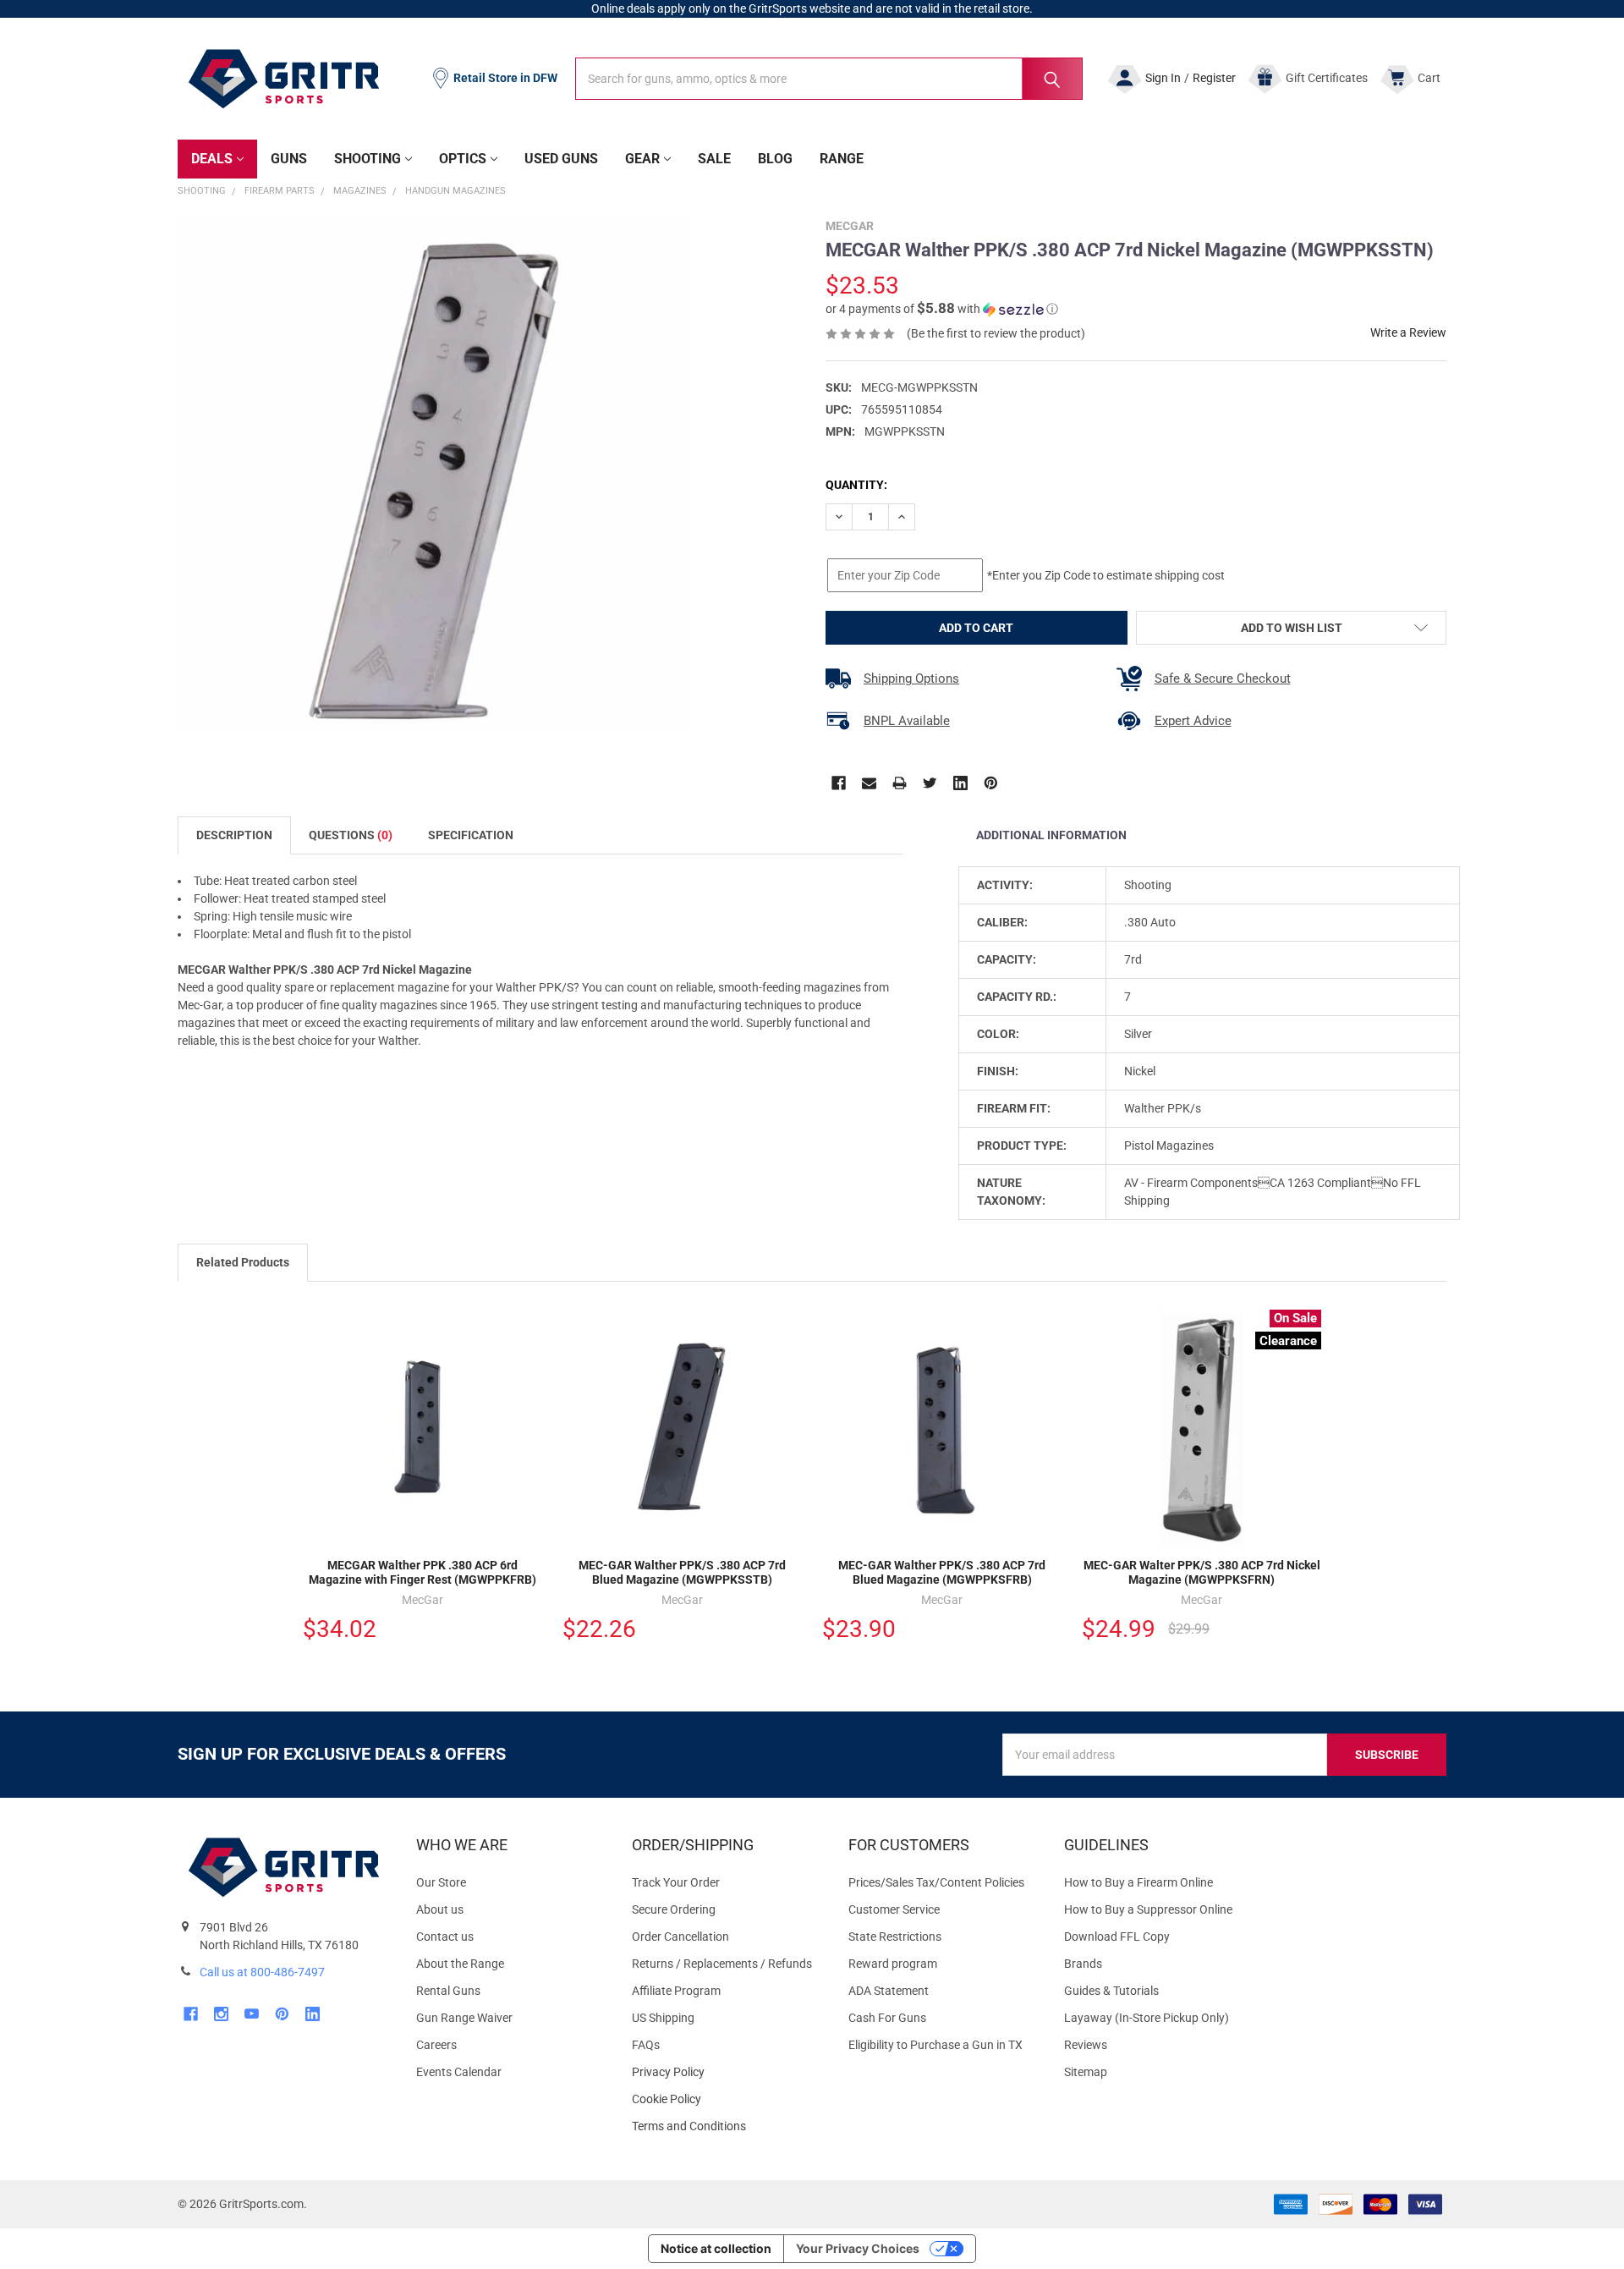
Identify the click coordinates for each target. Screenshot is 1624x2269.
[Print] (900, 783)
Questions (351, 835)
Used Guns (561, 159)
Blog (775, 159)
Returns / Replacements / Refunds (722, 1964)
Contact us (445, 1937)
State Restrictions (895, 1937)
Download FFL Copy (1117, 1937)
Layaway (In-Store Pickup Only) (1147, 2018)
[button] (942, 309)
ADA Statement (889, 1991)
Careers (436, 2045)
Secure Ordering (674, 1909)
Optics (463, 159)
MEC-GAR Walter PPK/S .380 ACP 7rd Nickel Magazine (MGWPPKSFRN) (1202, 1573)
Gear (642, 159)
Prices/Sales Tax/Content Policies (936, 1882)
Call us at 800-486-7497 (262, 1972)
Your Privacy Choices (858, 2248)
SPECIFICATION (471, 835)
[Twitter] (930, 783)
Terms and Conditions (726, 2126)
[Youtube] (252, 2014)
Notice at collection (716, 2248)
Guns (289, 159)
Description (234, 835)
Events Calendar (459, 2072)
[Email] (869, 783)
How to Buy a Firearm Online (1138, 1882)
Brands (1083, 1964)
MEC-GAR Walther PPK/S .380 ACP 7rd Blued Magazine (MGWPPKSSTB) (682, 1573)
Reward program (893, 1964)
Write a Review (1408, 332)
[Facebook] (839, 783)
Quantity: (856, 485)
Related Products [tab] (243, 1262)
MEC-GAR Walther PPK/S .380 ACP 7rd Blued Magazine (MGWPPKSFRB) (942, 1573)
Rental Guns (448, 1991)
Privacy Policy (726, 2072)
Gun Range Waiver (464, 2018)
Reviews (1086, 2045)
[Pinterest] (991, 783)
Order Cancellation (680, 1937)
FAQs (646, 2045)
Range (842, 159)
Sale (714, 159)
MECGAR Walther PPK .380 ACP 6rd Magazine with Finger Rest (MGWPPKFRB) (422, 1573)
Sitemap (1086, 2072)
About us (440, 1909)
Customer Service (894, 1909)
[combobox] (829, 79)
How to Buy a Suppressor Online (1148, 1909)
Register (1214, 78)
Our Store (441, 1882)
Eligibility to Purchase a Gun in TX (935, 2045)
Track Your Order (676, 1882)
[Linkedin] (960, 783)
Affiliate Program (676, 1991)
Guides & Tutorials (1111, 1991)
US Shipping (663, 2018)
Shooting (368, 159)
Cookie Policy (726, 2099)
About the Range (460, 1964)
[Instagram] (221, 2014)
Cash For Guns (887, 2018)
